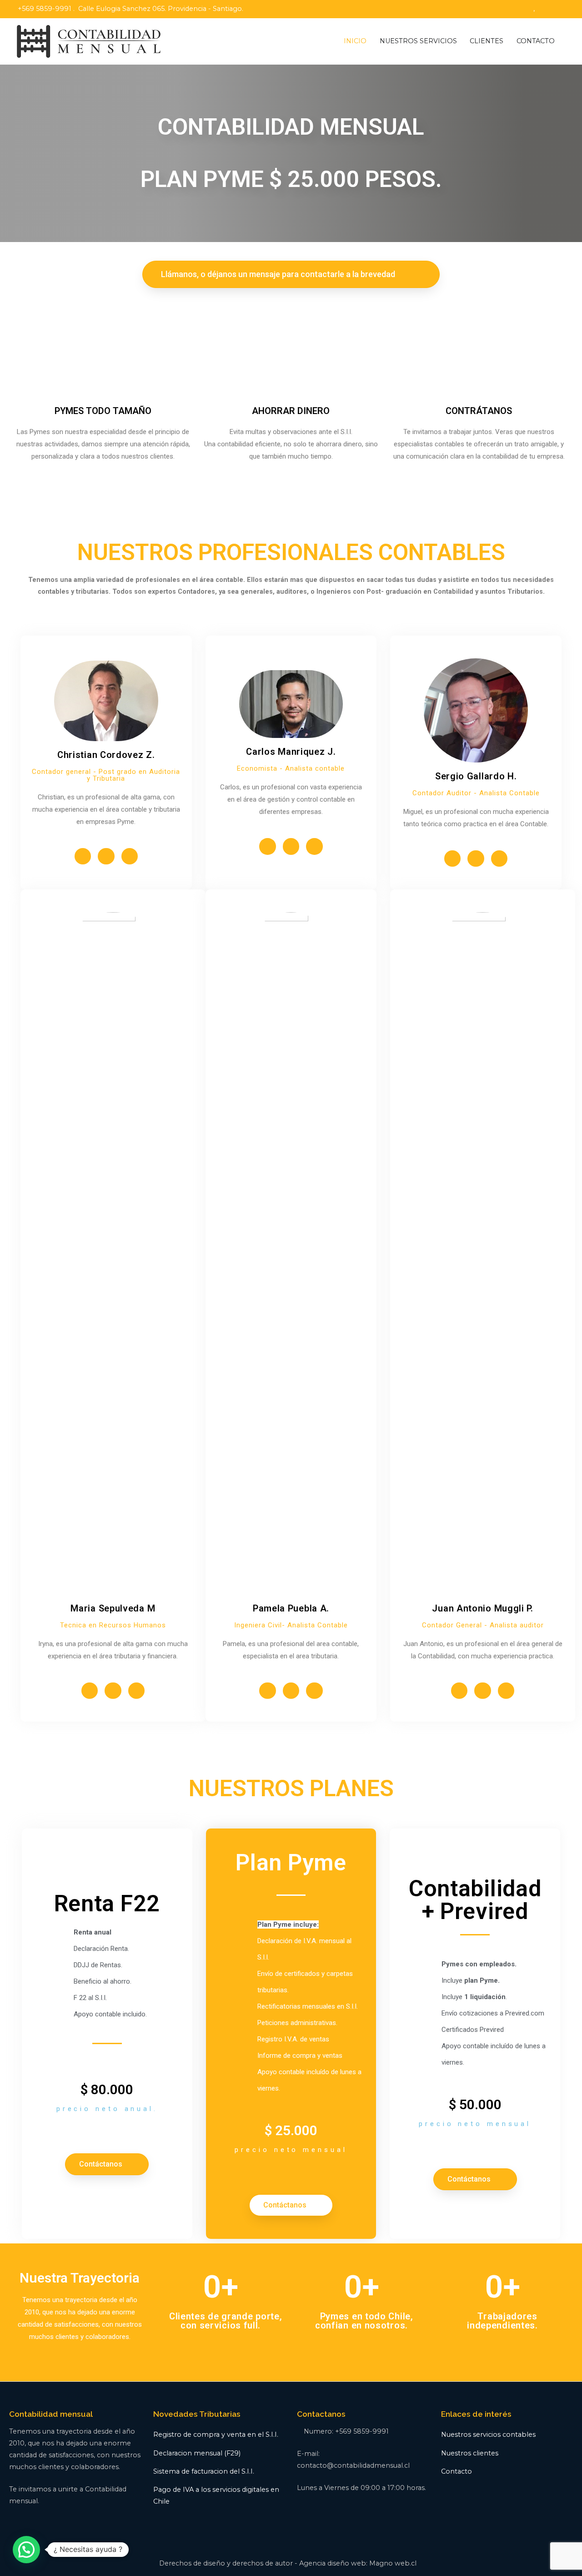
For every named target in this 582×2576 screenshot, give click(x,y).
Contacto (457, 2471)
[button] (291, 274)
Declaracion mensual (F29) (197, 2453)
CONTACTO (536, 41)
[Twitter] (106, 856)
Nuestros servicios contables (488, 2435)
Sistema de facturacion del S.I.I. (204, 2471)
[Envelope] (130, 856)
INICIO (355, 41)
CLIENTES (487, 41)
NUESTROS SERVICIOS (418, 41)
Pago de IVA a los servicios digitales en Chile (216, 2495)
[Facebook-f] (83, 856)
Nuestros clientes (470, 2453)
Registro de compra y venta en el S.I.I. (216, 2435)
